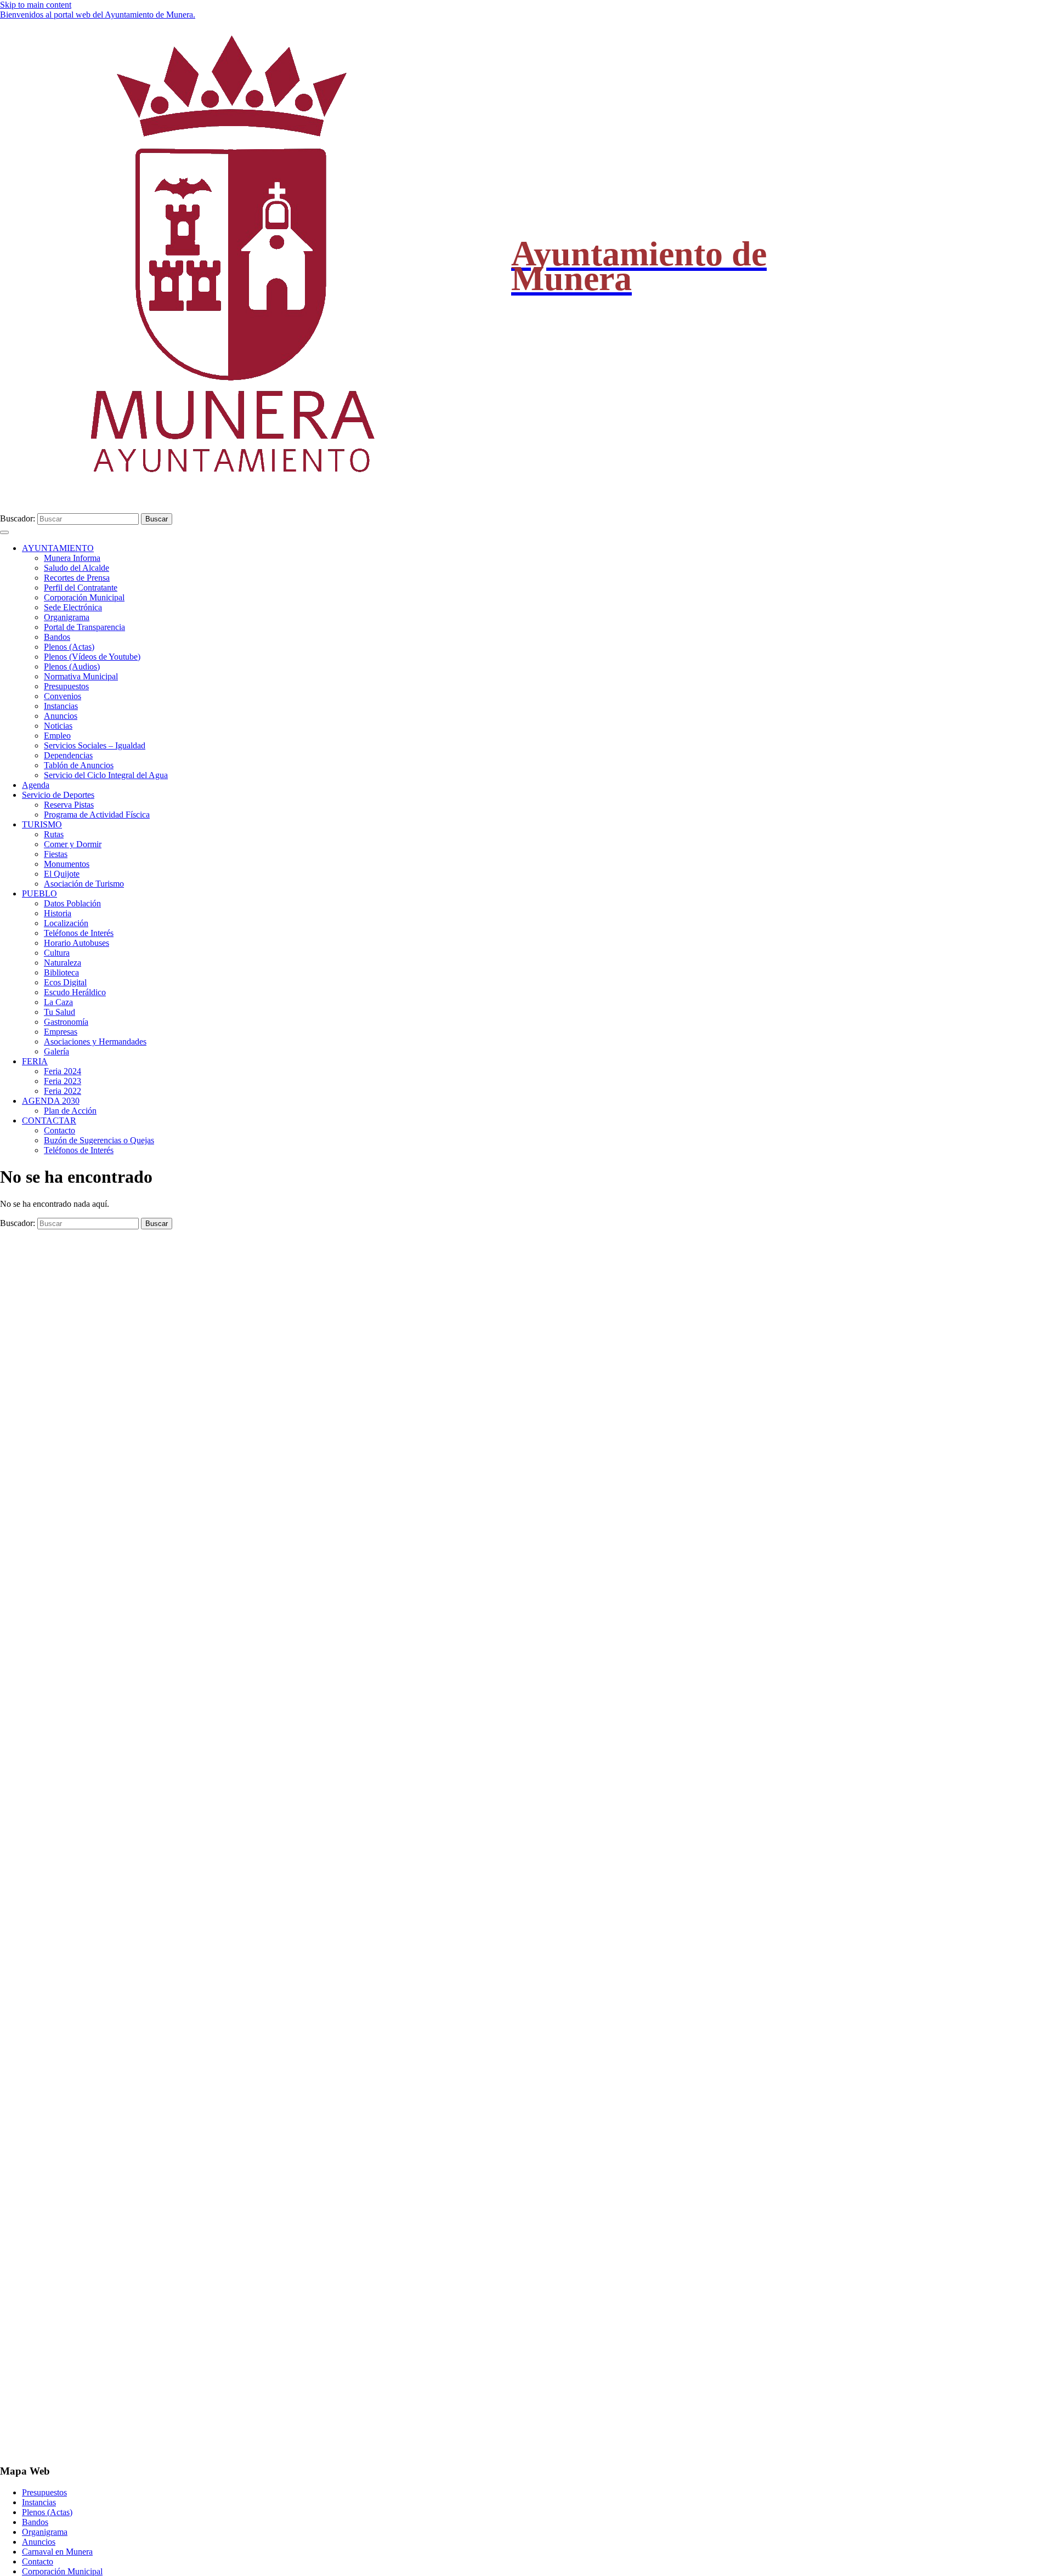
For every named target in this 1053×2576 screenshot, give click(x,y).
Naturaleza (63, 963)
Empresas (61, 1032)
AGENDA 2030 (51, 1101)
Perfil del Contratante (81, 588)
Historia (58, 913)
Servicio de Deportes (58, 795)
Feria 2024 (63, 1071)
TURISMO (42, 824)
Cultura (57, 953)
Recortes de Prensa (77, 578)
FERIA (35, 1061)
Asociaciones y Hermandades (95, 1042)
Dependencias (68, 755)
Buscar (157, 519)
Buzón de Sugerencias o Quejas (99, 1140)
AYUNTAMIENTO (58, 548)
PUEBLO (39, 893)
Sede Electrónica (73, 607)
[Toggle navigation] (4, 532)
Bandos (57, 637)
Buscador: (18, 518)
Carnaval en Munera (57, 2552)
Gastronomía (66, 1022)
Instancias (61, 706)
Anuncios (61, 716)
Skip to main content (36, 5)
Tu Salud (60, 1012)
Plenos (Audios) (72, 666)
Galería (56, 1051)
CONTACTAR (49, 1120)
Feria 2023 (63, 1081)
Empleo (57, 736)
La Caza (58, 1002)
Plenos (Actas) (69, 647)
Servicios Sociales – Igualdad (95, 745)
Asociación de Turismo (84, 884)
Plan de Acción (70, 1111)
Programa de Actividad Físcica (97, 815)
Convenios (63, 696)
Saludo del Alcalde (77, 568)
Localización (66, 923)
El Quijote (62, 874)
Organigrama (67, 617)
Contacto (60, 1130)
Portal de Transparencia (84, 627)
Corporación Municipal (84, 597)
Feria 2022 (63, 1091)
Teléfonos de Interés (79, 933)
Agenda (36, 785)
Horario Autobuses (77, 943)
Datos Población (72, 903)
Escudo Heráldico (75, 992)
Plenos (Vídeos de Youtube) (92, 657)
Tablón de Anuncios (79, 765)
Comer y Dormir (73, 844)
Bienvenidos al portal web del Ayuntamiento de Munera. (98, 15)
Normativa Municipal (81, 676)
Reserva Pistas (69, 805)
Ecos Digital (65, 982)
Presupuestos (66, 686)
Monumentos (67, 864)
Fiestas (56, 854)
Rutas (54, 834)
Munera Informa (72, 558)
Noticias (58, 726)
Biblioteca (61, 972)
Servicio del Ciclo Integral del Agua (106, 775)
